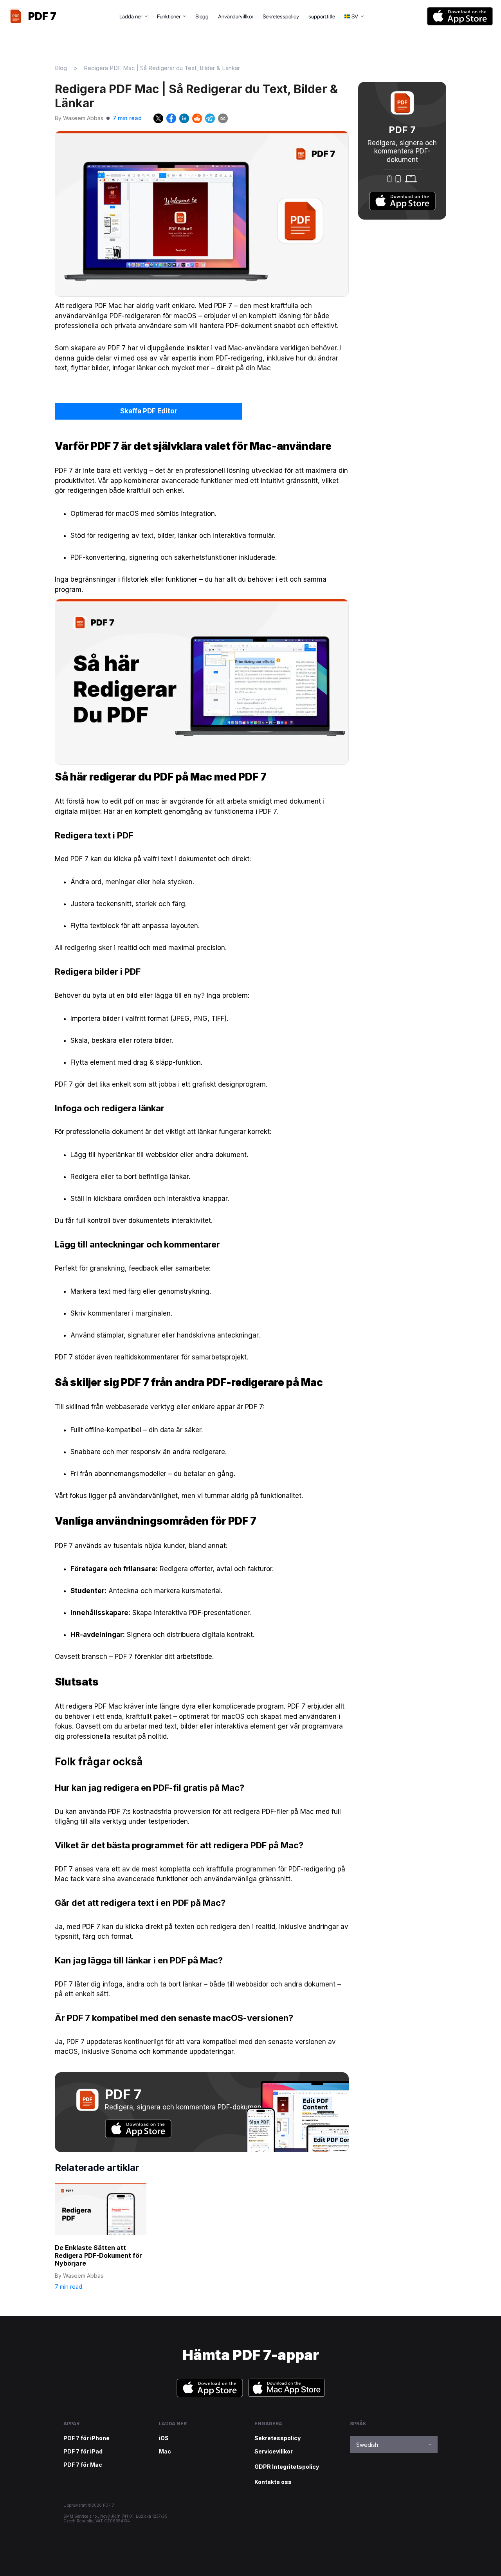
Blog (61, 68)
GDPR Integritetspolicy (287, 2467)
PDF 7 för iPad (83, 2452)
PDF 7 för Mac (83, 2465)
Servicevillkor (274, 2452)
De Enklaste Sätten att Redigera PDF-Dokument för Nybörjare (98, 2255)
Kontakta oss (273, 2482)
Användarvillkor (236, 16)
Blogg (202, 16)
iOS (164, 2438)
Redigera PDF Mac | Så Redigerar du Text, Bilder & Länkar (162, 68)
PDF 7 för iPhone (87, 2438)
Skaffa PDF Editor (149, 411)
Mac (165, 2452)
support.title (322, 16)
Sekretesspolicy (281, 16)
